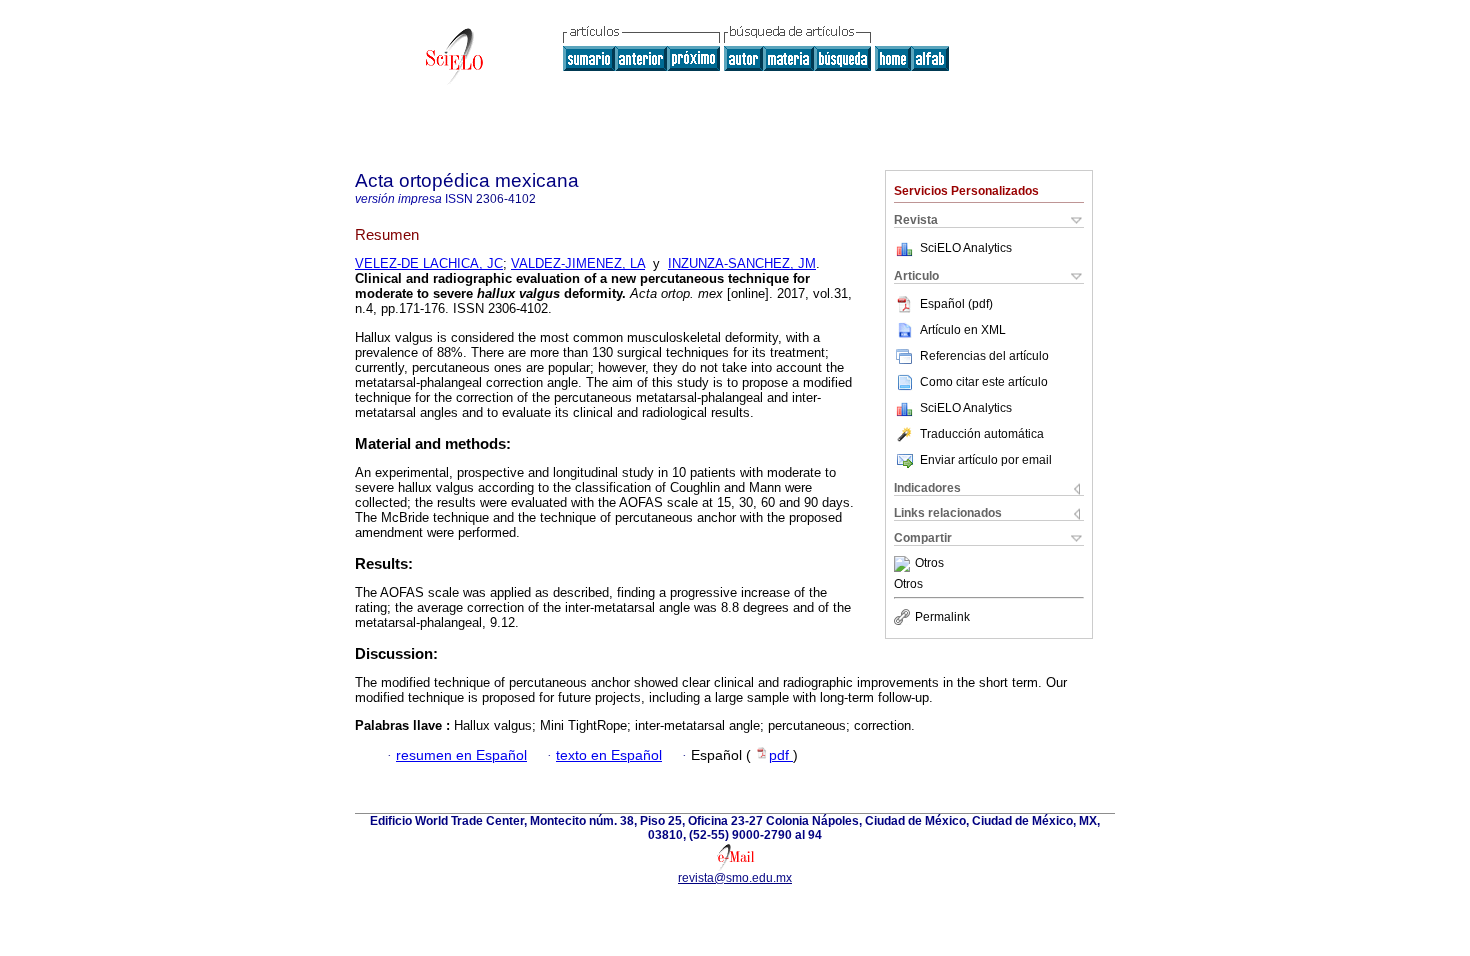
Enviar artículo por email (986, 460)
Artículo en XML (963, 330)
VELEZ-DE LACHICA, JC (429, 263)
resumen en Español (461, 755)
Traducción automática (982, 434)
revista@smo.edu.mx (735, 878)
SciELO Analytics (966, 248)
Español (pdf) (956, 304)
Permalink (942, 617)
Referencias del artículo (984, 356)
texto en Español (609, 755)
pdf (781, 755)
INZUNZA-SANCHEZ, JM (742, 263)
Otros (929, 564)
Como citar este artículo (984, 382)
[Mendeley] (904, 564)
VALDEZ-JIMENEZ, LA (578, 263)
